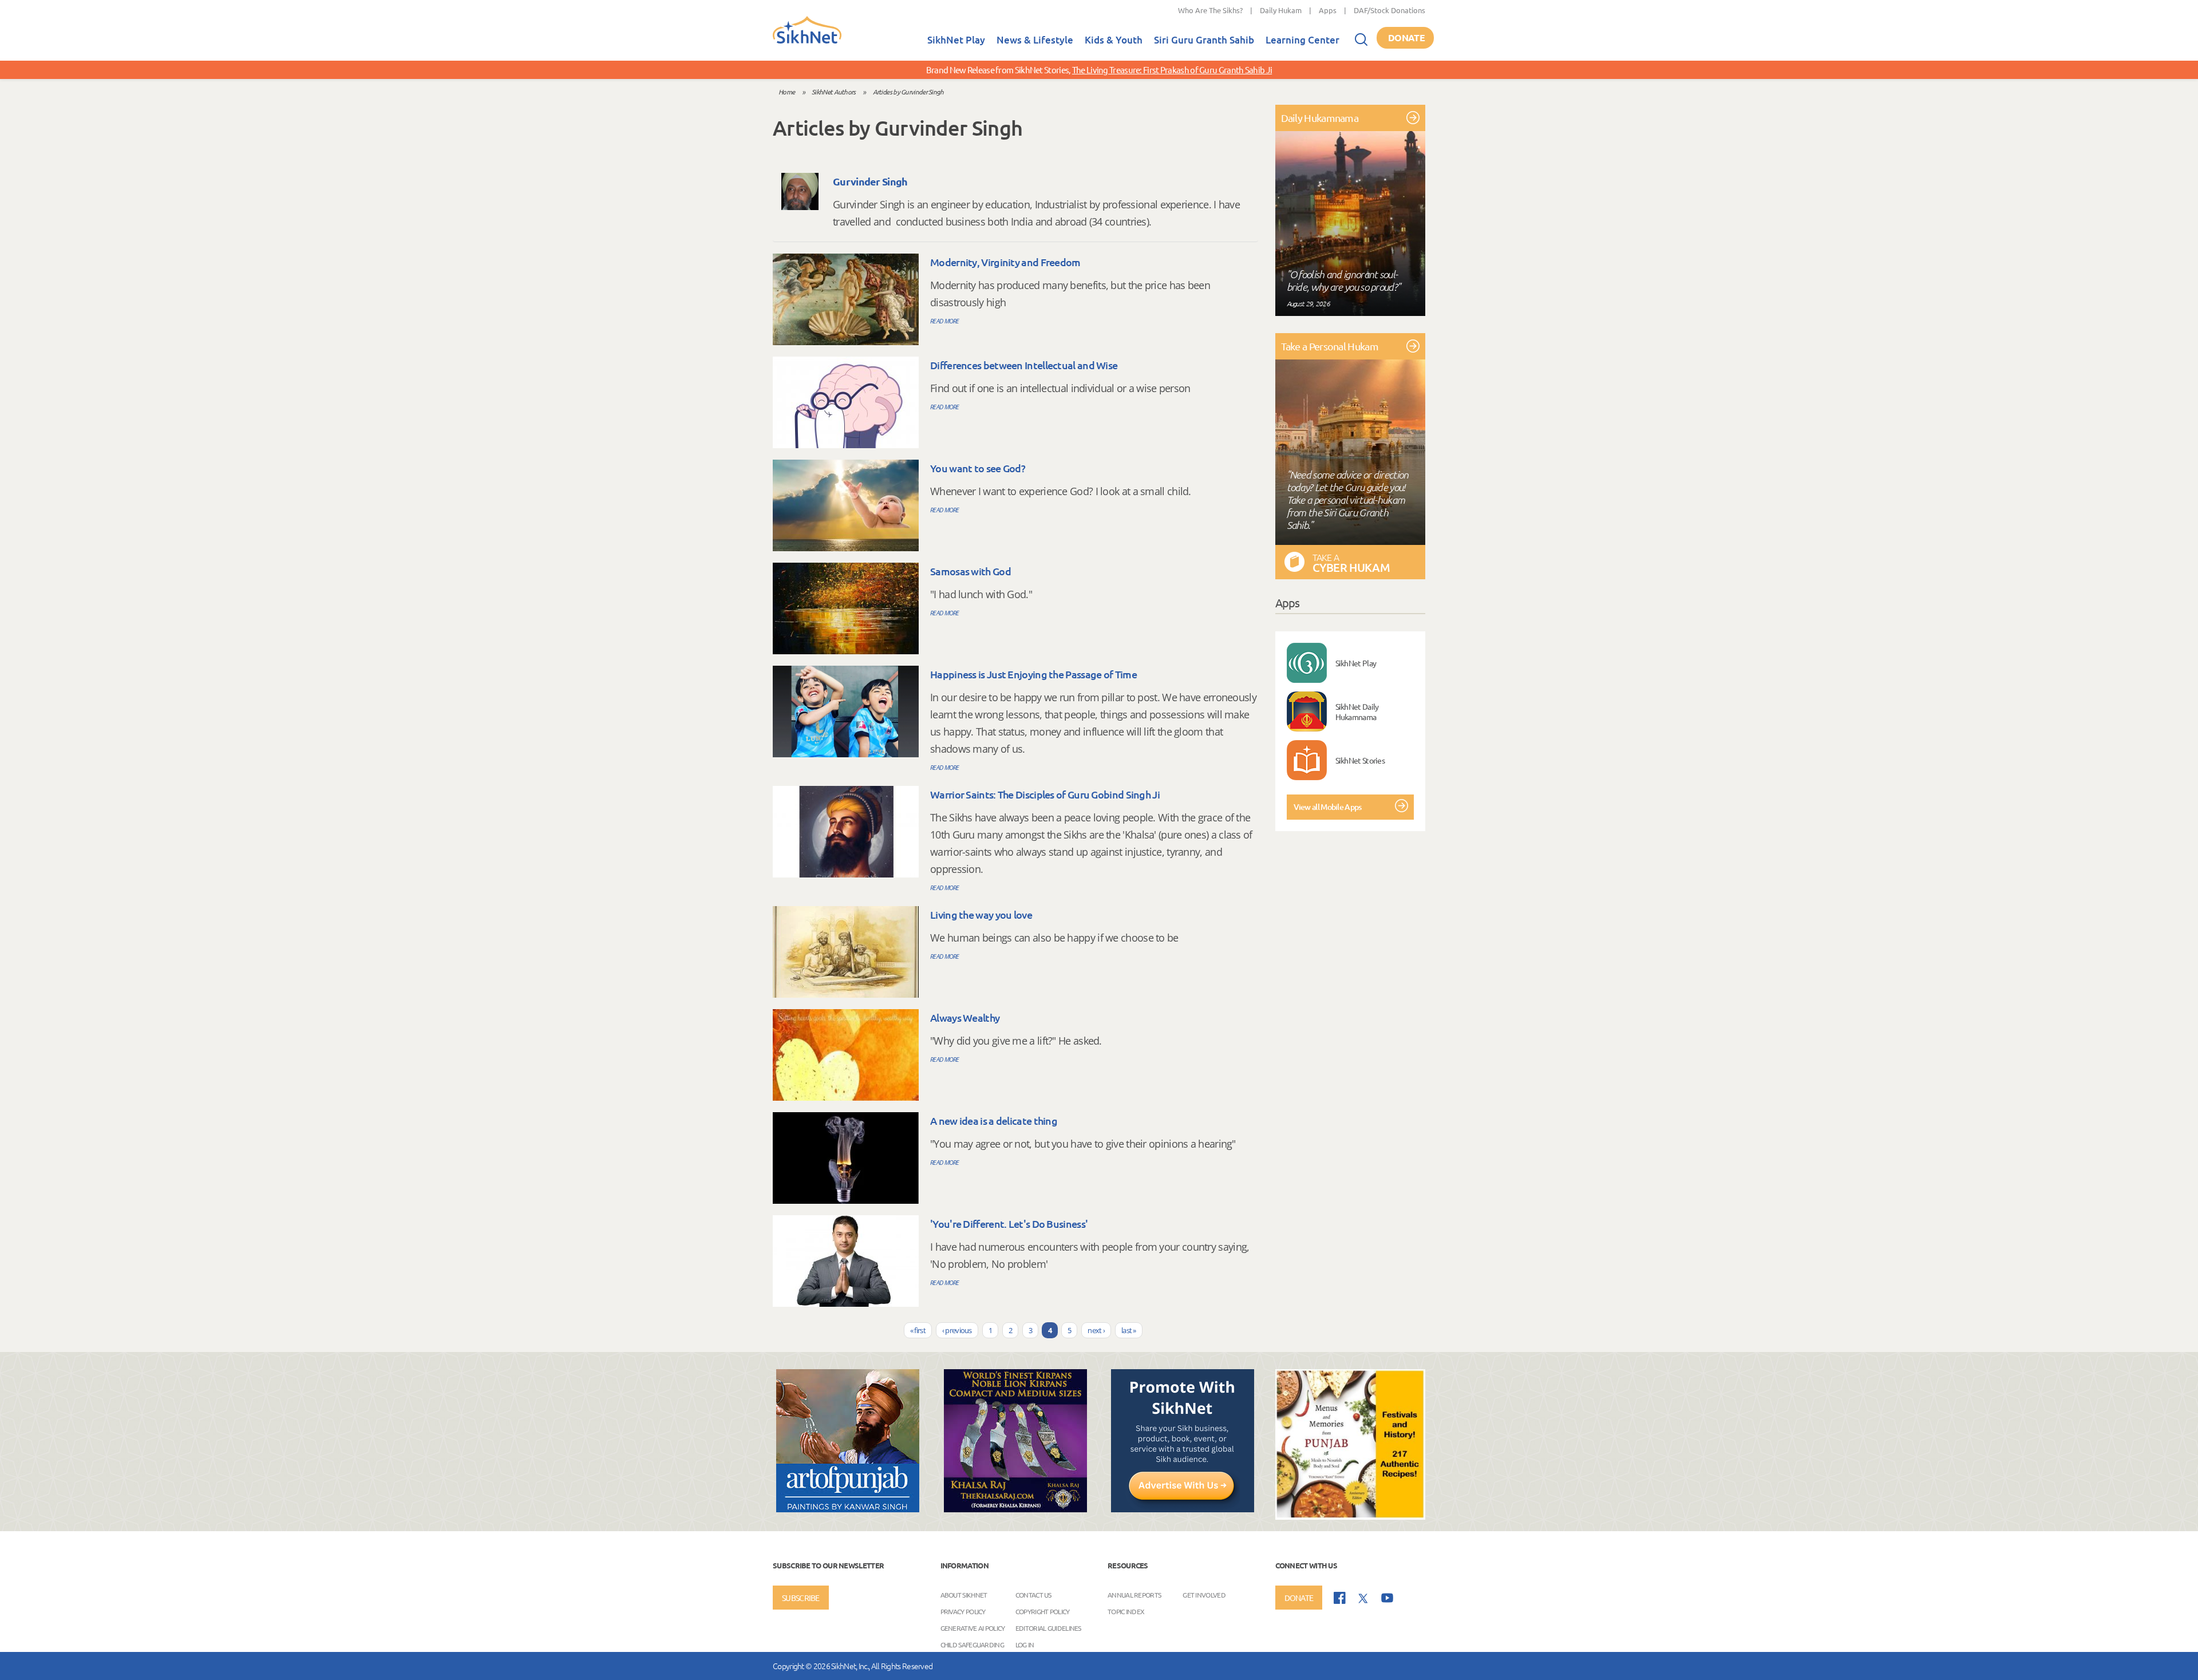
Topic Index (1126, 1611)
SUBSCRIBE (801, 1598)
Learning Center (1302, 40)
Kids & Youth (1114, 40)
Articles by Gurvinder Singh (908, 92)
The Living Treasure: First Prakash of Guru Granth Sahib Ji (1172, 70)
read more (945, 321)
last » (1129, 1330)
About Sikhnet (964, 1594)
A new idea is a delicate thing (994, 1120)
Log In (1025, 1644)
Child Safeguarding (972, 1644)
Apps (1328, 10)
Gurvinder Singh (870, 181)
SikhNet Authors (834, 92)
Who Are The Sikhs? (1210, 10)
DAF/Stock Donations (1389, 10)
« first (918, 1330)
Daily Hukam (1281, 10)
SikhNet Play (956, 40)
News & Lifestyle (1035, 40)
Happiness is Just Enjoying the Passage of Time (1033, 674)
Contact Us (1033, 1594)
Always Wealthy (965, 1017)
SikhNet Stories (1360, 760)
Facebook (1340, 1598)
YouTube (1387, 1598)
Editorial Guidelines (1048, 1627)
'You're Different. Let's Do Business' (1009, 1224)
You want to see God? (978, 468)
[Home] (807, 41)
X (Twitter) (1363, 1599)
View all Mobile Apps (1328, 807)
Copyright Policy (1043, 1611)
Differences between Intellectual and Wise (1024, 365)
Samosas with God (970, 571)
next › (1096, 1330)
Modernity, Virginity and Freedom (1005, 262)
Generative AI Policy (973, 1627)
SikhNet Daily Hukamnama (1357, 711)
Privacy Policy (963, 1611)
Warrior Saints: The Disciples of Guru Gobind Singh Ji (1045, 794)
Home (786, 92)
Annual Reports (1134, 1594)
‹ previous (957, 1330)
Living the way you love (981, 914)
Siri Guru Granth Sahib (1204, 40)
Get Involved (1204, 1594)
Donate (1406, 37)
